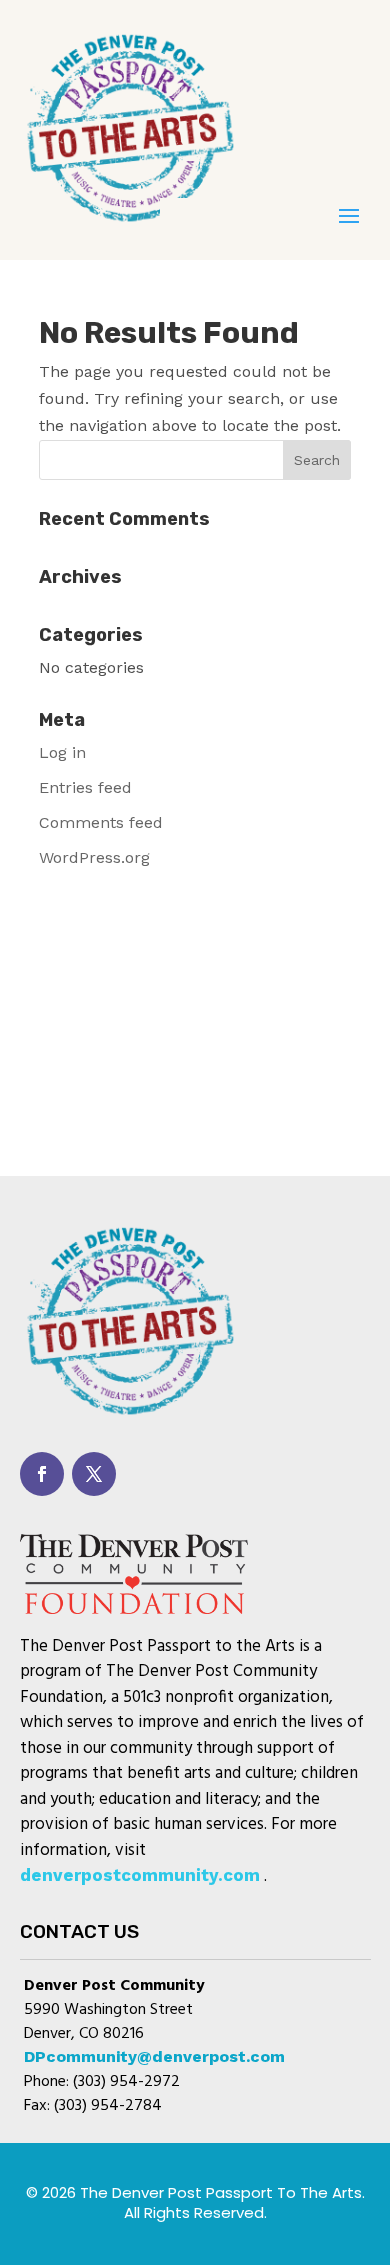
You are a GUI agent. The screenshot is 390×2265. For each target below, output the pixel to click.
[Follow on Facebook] (42, 1474)
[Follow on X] (94, 1474)
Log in (62, 752)
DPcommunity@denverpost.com (154, 2056)
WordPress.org (94, 857)
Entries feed (85, 787)
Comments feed (101, 822)
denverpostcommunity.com (140, 1875)
